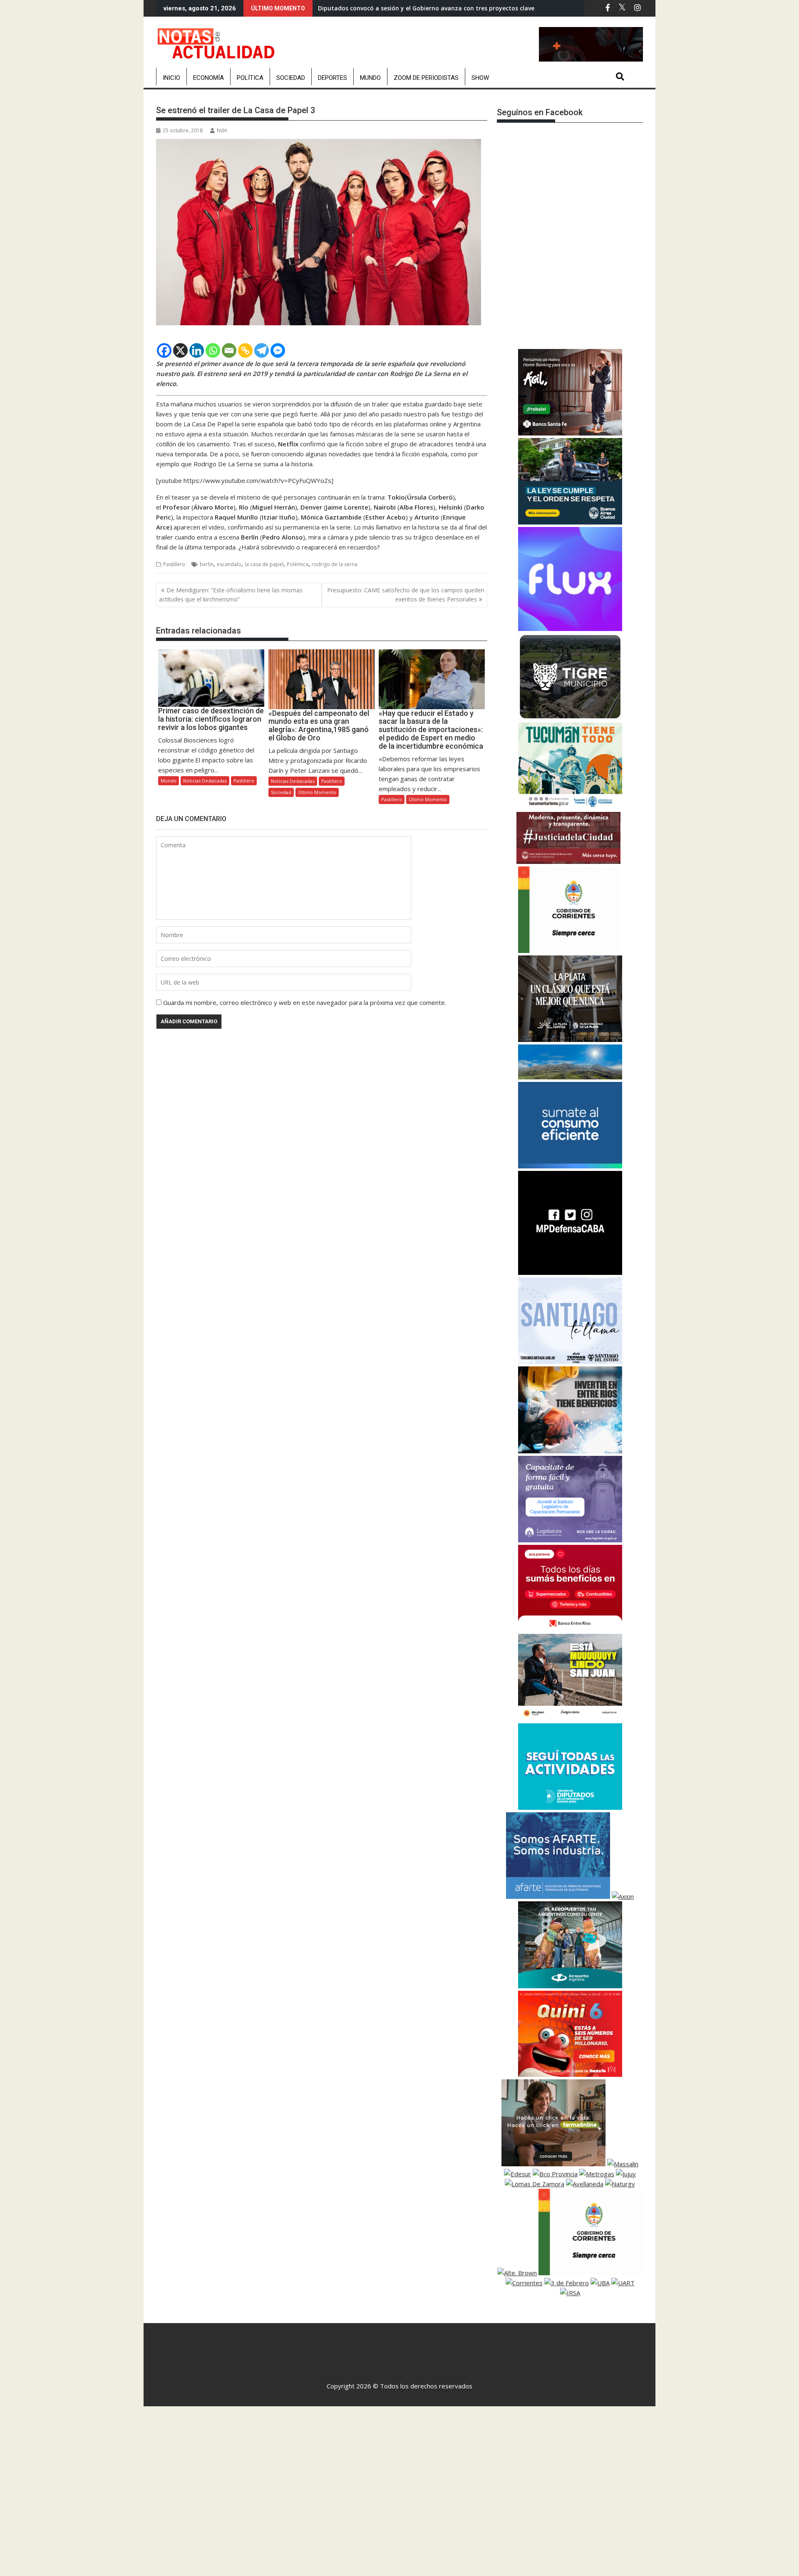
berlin (207, 564)
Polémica (298, 564)
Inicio (171, 78)
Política (250, 78)
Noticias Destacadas (205, 781)
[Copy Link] (245, 350)
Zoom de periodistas (426, 78)
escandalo (229, 564)
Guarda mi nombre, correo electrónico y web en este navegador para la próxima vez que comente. (305, 1002)
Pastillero (174, 564)
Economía (208, 78)
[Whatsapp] (213, 350)
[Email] (229, 350)
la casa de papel (264, 564)
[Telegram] (262, 350)
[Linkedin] (197, 350)
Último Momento (317, 792)
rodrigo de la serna (335, 564)
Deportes (333, 78)
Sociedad (291, 78)
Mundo (370, 78)
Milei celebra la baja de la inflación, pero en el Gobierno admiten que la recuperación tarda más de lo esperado (480, 8)
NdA (222, 130)
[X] (180, 350)
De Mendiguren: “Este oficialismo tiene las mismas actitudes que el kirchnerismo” (231, 595)
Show (480, 78)
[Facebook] (164, 350)
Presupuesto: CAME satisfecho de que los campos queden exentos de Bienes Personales (406, 595)
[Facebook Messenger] (278, 350)
